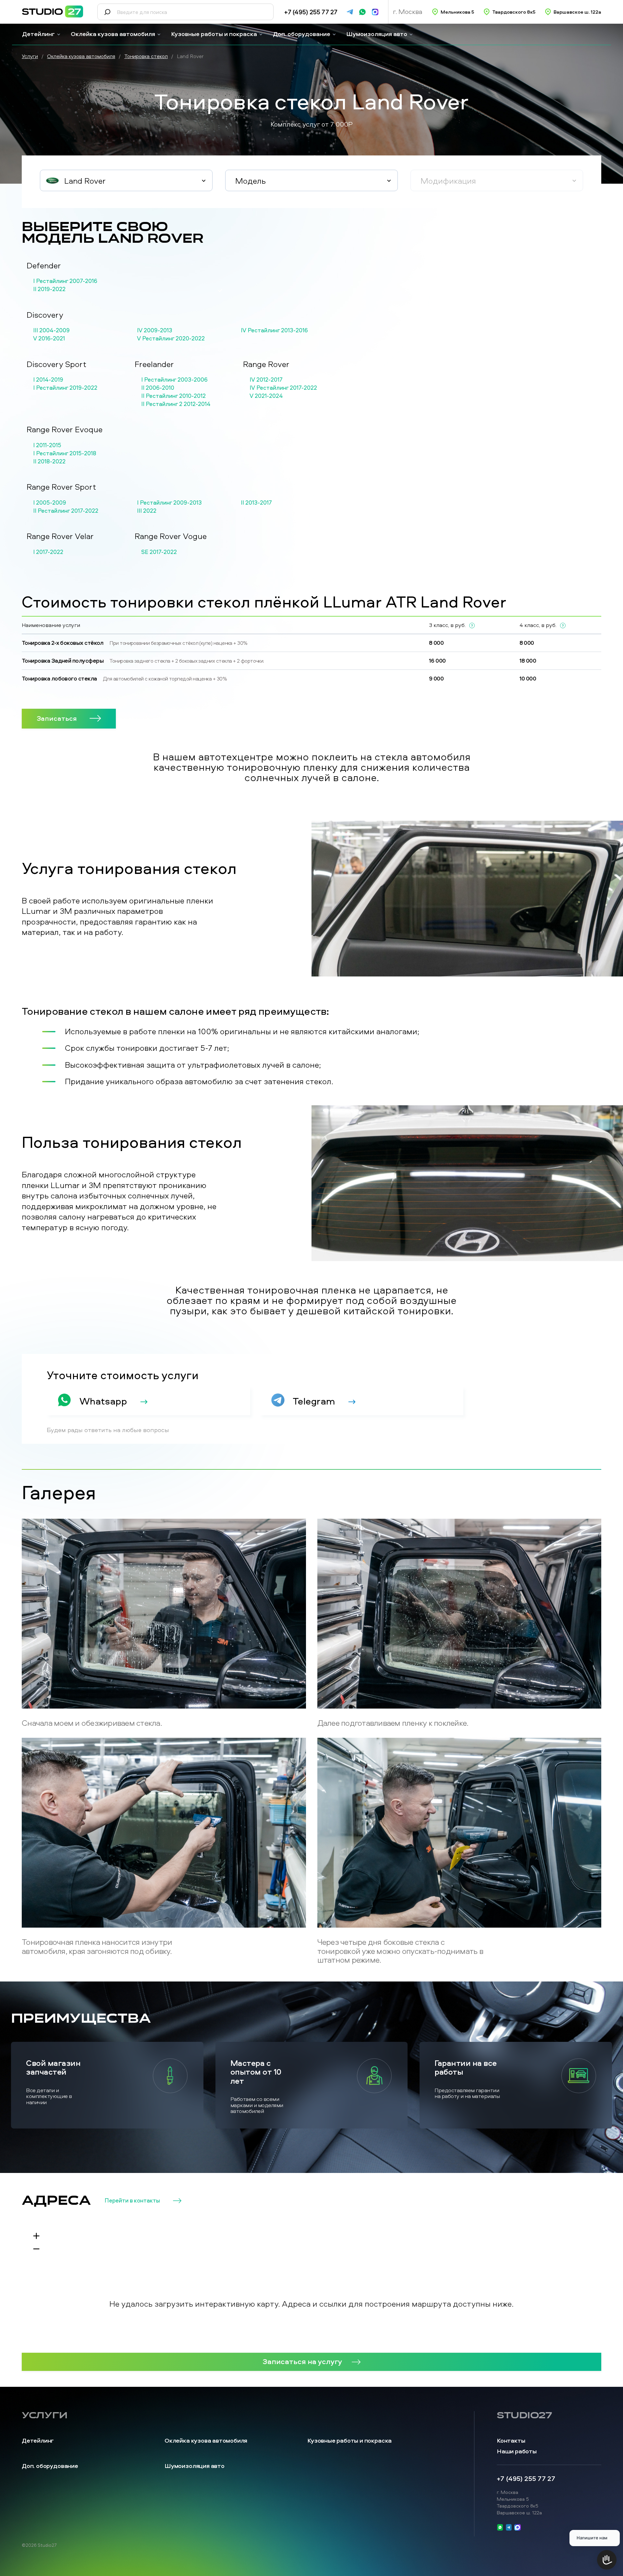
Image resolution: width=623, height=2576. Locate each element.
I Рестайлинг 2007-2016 (65, 281)
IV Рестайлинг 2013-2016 (274, 330)
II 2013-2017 (256, 503)
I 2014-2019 (48, 380)
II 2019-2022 (49, 289)
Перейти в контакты (132, 2201)
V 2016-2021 (49, 338)
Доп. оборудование (302, 34)
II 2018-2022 (49, 461)
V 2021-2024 (266, 396)
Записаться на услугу (302, 2361)
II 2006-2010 (158, 388)
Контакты (511, 2441)
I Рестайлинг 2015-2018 (65, 453)
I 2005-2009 (50, 503)
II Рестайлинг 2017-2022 (66, 511)
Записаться (57, 718)
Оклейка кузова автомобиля (113, 34)
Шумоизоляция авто (377, 34)
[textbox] (126, 181)
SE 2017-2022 (159, 552)
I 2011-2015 (47, 445)
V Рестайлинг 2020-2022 (171, 338)
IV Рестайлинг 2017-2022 (283, 388)
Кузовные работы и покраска (214, 34)
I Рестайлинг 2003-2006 (174, 380)
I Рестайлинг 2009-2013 (169, 503)
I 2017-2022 (48, 552)
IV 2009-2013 (155, 330)
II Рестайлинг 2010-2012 (173, 396)
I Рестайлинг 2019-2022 (65, 388)
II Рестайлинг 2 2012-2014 (176, 404)
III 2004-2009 (51, 330)
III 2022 (147, 511)
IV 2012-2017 (266, 380)
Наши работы (517, 2451)
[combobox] (126, 180)
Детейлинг (38, 34)
